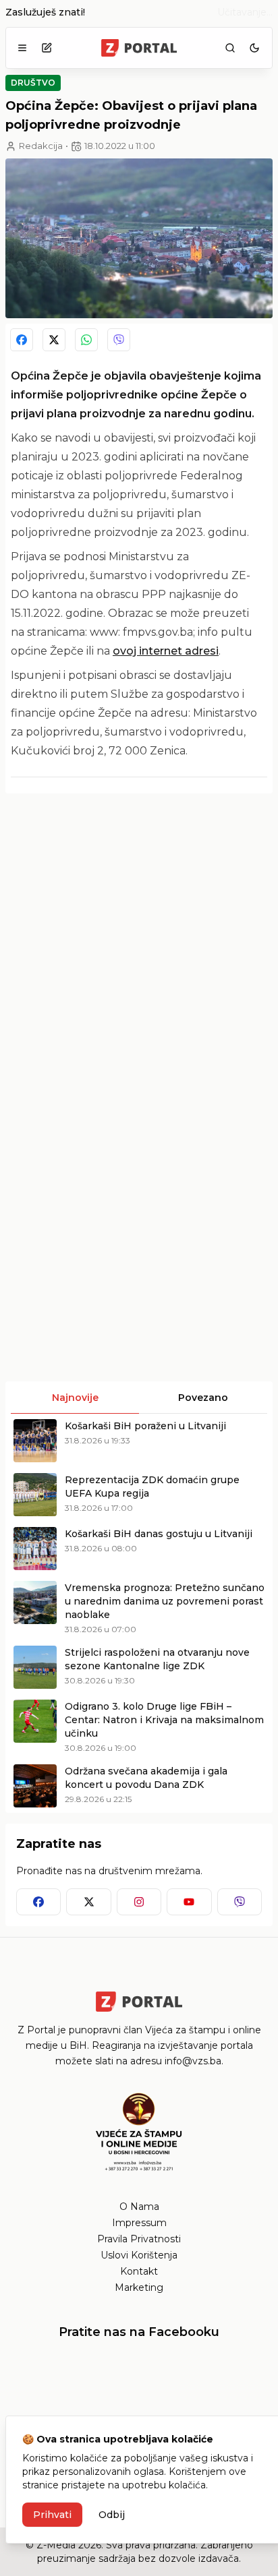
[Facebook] (22, 340)
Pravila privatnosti (139, 2239)
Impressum (139, 2223)
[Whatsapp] (86, 340)
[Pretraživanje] (230, 48)
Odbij (112, 2515)
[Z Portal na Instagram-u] (139, 1902)
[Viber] (119, 340)
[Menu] (22, 48)
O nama (139, 2207)
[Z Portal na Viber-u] (240, 1902)
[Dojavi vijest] (47, 48)
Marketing (139, 2287)
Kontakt (139, 2271)
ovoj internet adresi (166, 651)
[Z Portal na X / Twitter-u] (88, 1902)
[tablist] (139, 1398)
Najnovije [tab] (75, 1398)
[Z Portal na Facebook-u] (38, 1902)
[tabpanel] (139, 1613)
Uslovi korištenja (139, 2255)
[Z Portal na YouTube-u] (189, 1902)
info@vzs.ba (193, 2061)
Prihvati (52, 2515)
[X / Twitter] (54, 340)
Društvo (33, 83)
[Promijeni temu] (254, 48)
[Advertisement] (139, 943)
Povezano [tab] (203, 1398)
